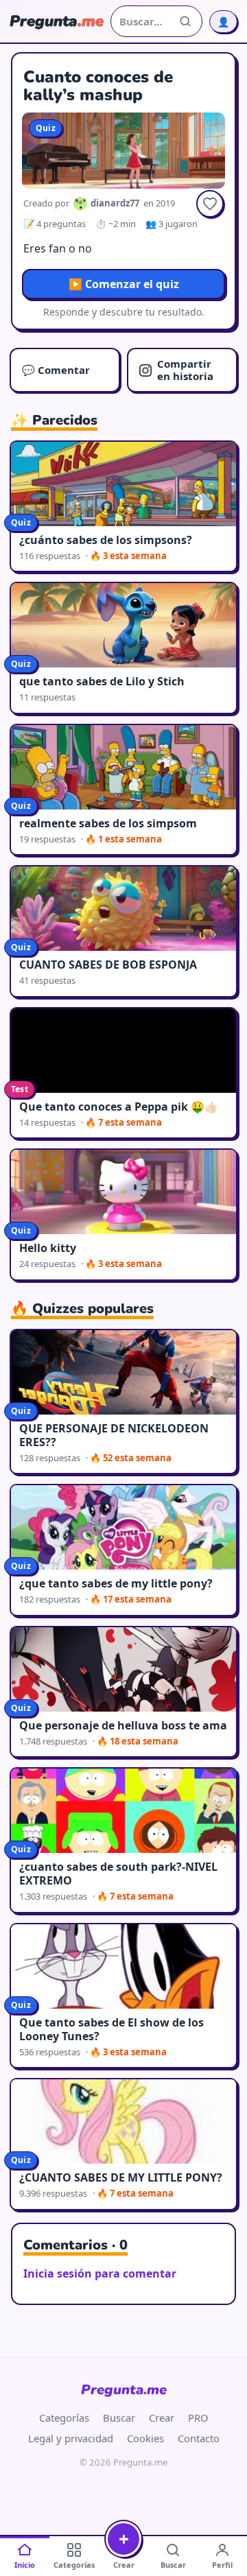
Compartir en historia (185, 369)
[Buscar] (185, 21)
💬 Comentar (56, 370)
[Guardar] (210, 204)
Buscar (119, 2418)
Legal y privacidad (71, 2438)
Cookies (145, 2438)
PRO (198, 2418)
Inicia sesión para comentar (100, 2273)
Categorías (64, 2418)
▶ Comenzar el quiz (124, 284)
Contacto (199, 2438)
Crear (162, 2418)
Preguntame (124, 2390)
